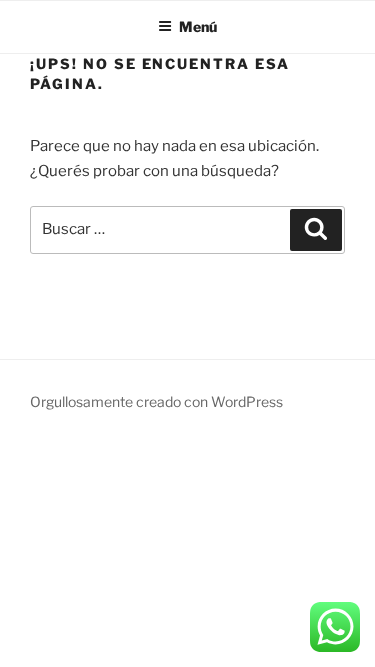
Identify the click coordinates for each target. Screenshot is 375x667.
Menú (198, 26)
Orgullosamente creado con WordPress (156, 401)
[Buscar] (316, 230)
